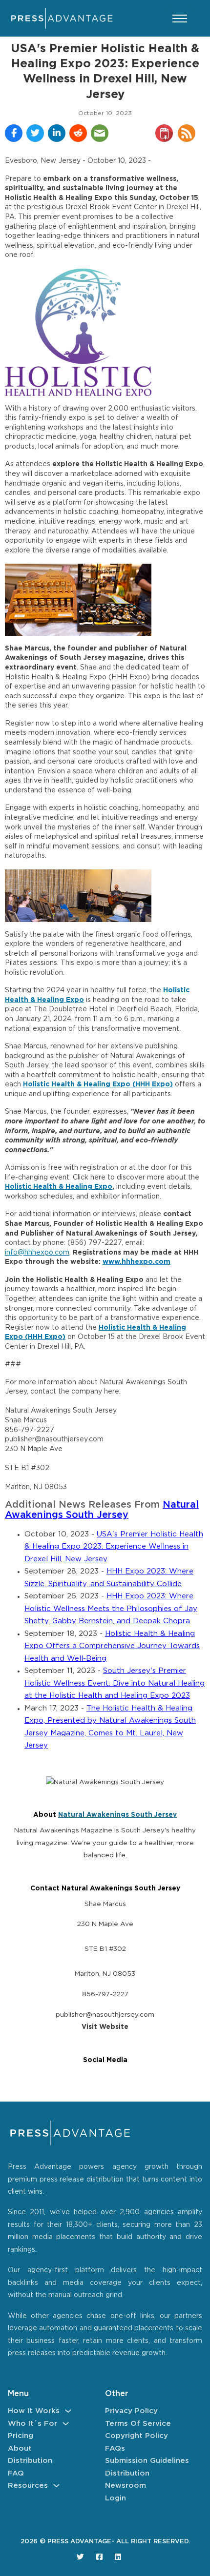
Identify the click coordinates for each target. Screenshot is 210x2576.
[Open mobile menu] (180, 19)
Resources (28, 2486)
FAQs (115, 2448)
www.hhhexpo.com (136, 1262)
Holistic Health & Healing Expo (59, 1187)
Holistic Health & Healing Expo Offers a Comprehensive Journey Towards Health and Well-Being (112, 1646)
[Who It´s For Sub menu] (66, 2424)
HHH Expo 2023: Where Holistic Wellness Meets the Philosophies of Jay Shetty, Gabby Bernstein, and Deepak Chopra (111, 1609)
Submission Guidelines (147, 2461)
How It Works (34, 2411)
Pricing (21, 2436)
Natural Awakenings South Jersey (117, 1815)
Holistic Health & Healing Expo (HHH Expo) (98, 1084)
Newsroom (126, 2486)
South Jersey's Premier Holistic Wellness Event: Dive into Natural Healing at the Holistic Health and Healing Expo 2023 (115, 1683)
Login (115, 2498)
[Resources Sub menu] (56, 2486)
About (20, 2448)
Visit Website (105, 2027)
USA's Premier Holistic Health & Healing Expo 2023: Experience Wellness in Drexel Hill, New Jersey (114, 1547)
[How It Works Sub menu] (68, 2411)
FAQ (16, 2473)
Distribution (30, 2461)
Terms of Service (138, 2424)
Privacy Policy (131, 2411)
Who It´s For (32, 2424)
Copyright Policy (136, 2436)
